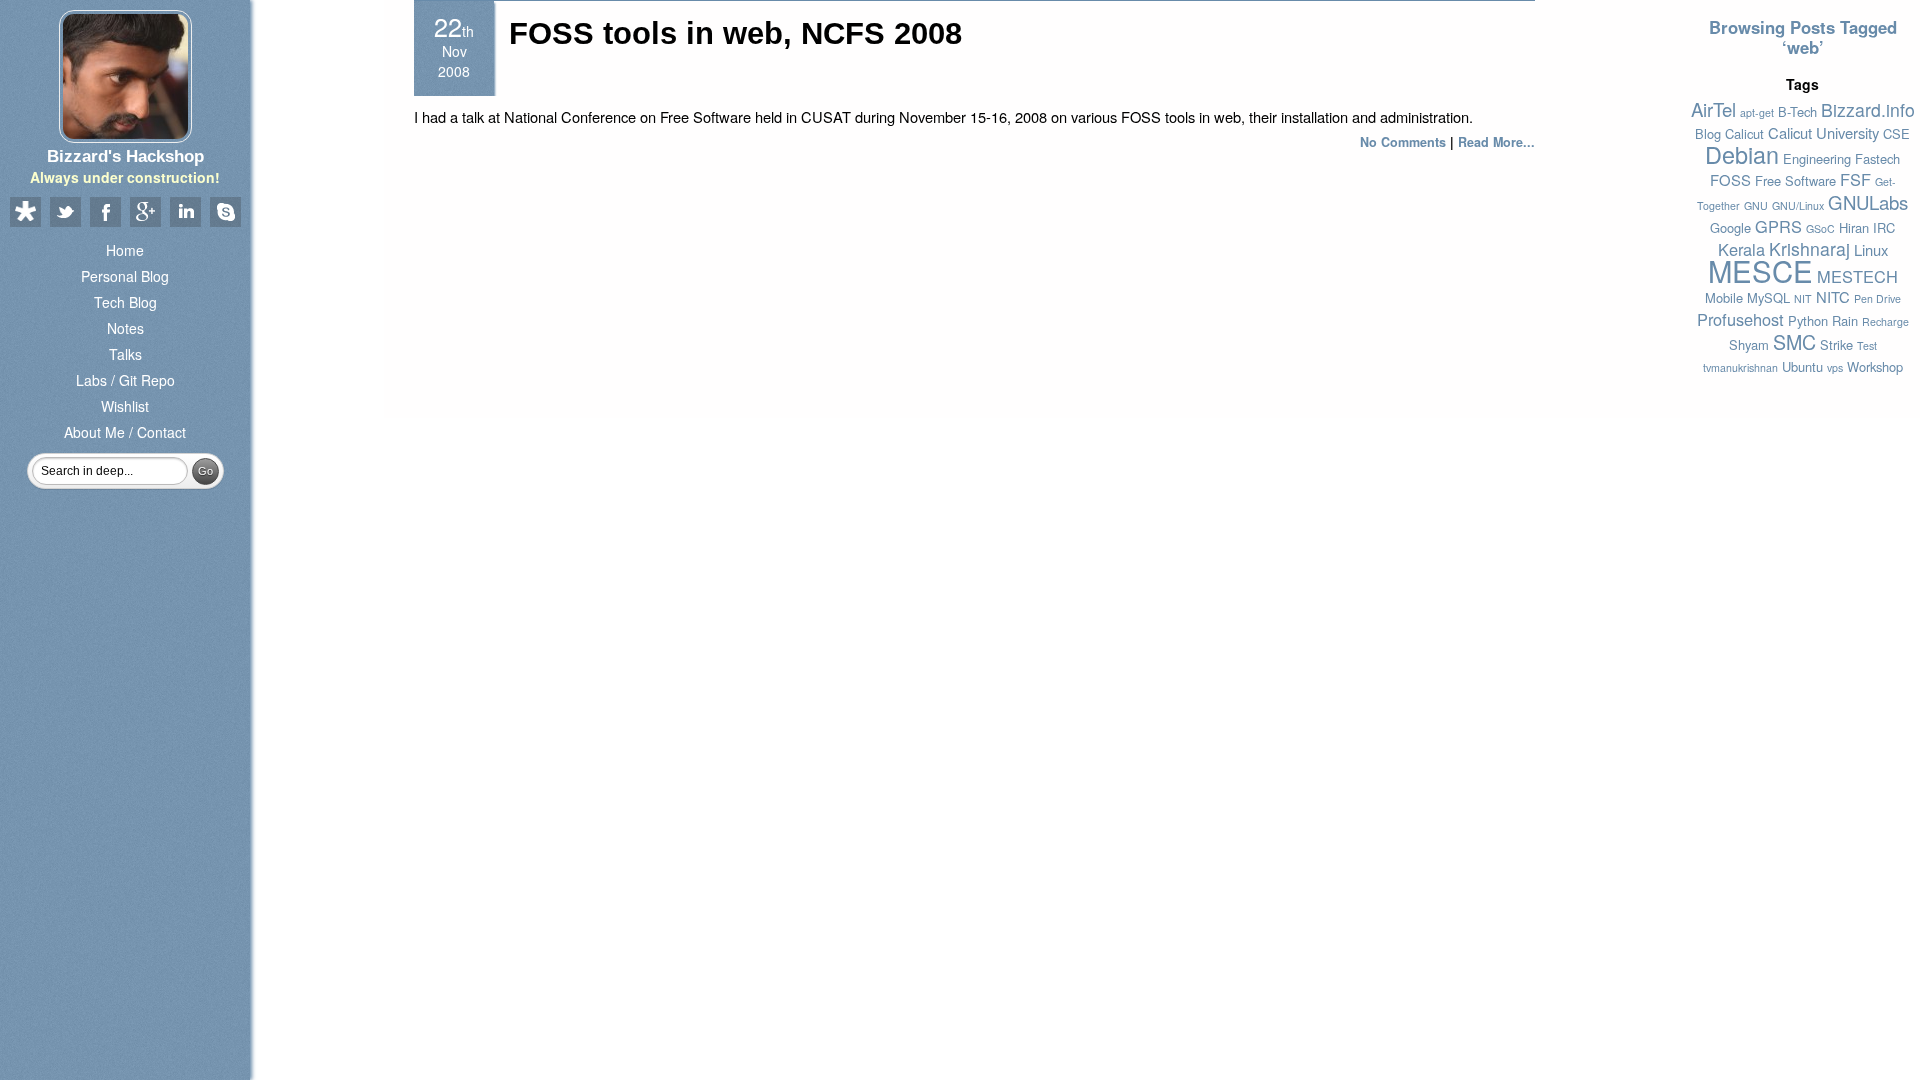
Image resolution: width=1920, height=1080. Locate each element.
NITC (1833, 296)
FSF (1855, 179)
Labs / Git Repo (125, 380)
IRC (1884, 227)
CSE (1896, 133)
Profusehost (1740, 319)
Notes (125, 328)
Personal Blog (125, 276)
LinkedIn (185, 213)
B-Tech (1797, 111)
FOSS (1730, 179)
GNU (1756, 205)
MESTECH (1857, 276)
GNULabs (1868, 202)
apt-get (1757, 112)
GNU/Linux (1798, 205)
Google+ (145, 213)
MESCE (1760, 270)
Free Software (1795, 180)
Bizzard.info (1868, 109)
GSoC (1820, 228)
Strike (1836, 344)
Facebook (105, 213)
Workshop (1875, 366)
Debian (1742, 154)
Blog (1708, 133)
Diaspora (25, 213)
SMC (1794, 341)
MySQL (1768, 297)
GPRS (1778, 226)
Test (1867, 345)
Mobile (1724, 297)
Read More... (1496, 142)
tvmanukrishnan (1740, 367)
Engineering (1817, 158)
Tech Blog (125, 302)
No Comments (1403, 142)
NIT (1803, 298)
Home (125, 250)
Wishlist (125, 406)
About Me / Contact (125, 432)
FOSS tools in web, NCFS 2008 (735, 33)
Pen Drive (1877, 298)
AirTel (1713, 109)
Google (1730, 227)
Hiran (1854, 227)
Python (1808, 320)
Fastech (1877, 158)
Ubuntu (1802, 366)
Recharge (1885, 321)
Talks (125, 354)
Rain (1845, 320)
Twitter (65, 213)
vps (1835, 367)
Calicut (1744, 133)
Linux (1871, 249)
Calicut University (1823, 132)
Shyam (1749, 344)
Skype (225, 213)
